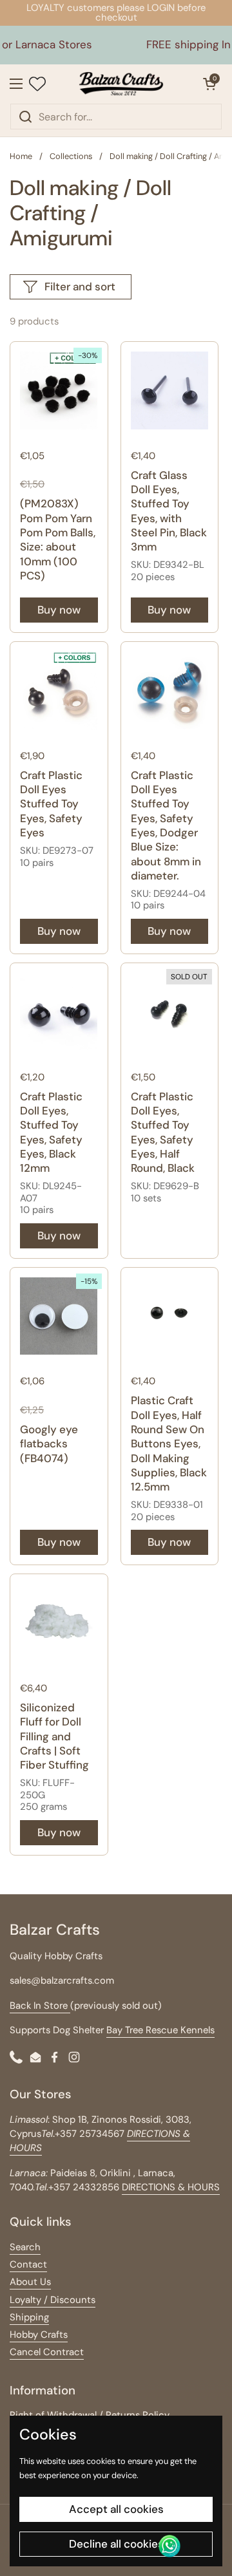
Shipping (29, 2317)
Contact (28, 2264)
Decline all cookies (116, 2544)
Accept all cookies (116, 2509)
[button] (209, 84)
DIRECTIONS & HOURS (171, 2187)
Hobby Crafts (39, 2335)
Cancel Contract (47, 2352)
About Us (30, 2282)
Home (21, 156)
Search (25, 2247)
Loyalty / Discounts (53, 2300)
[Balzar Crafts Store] (121, 84)
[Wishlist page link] (37, 84)
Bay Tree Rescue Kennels (160, 2030)
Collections (71, 156)
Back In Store (40, 2006)
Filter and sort (80, 287)
